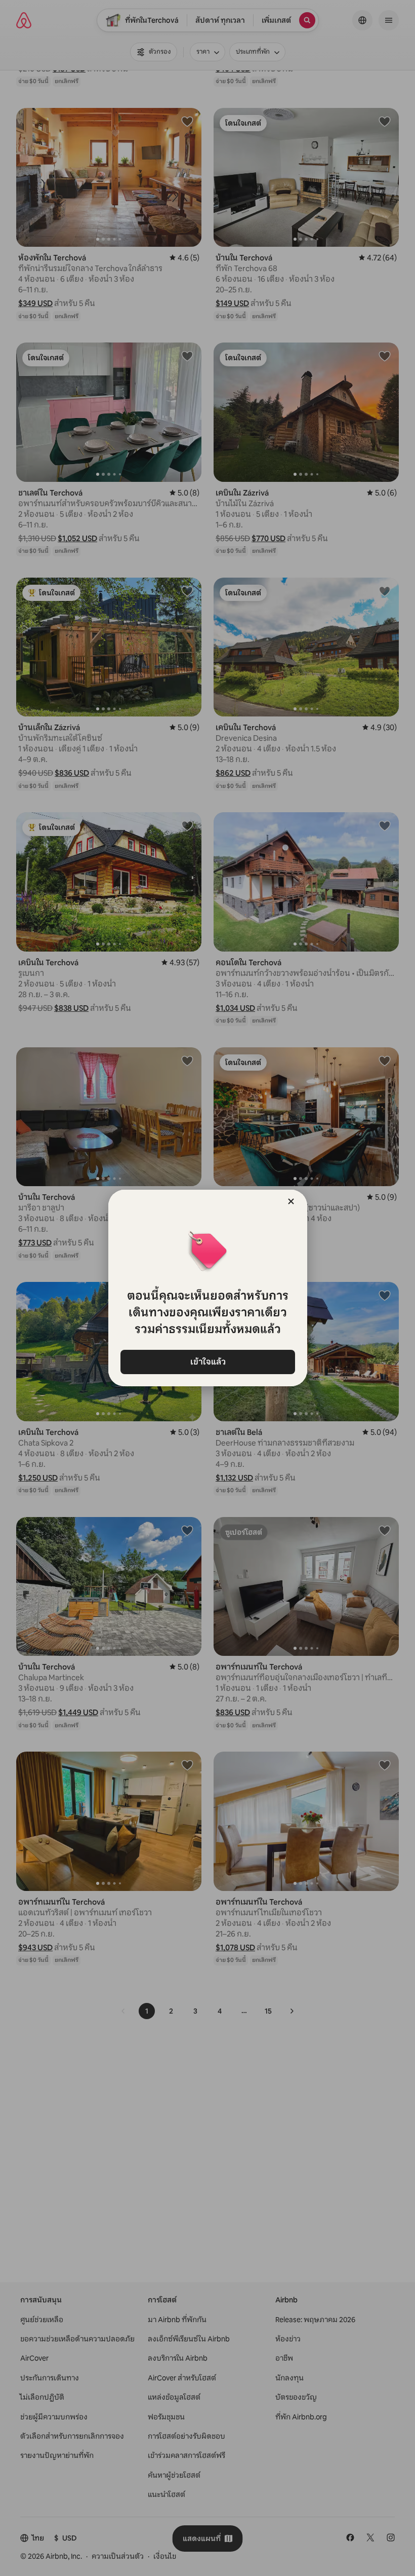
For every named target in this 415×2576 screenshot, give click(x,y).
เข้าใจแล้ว (207, 1362)
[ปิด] (291, 1201)
